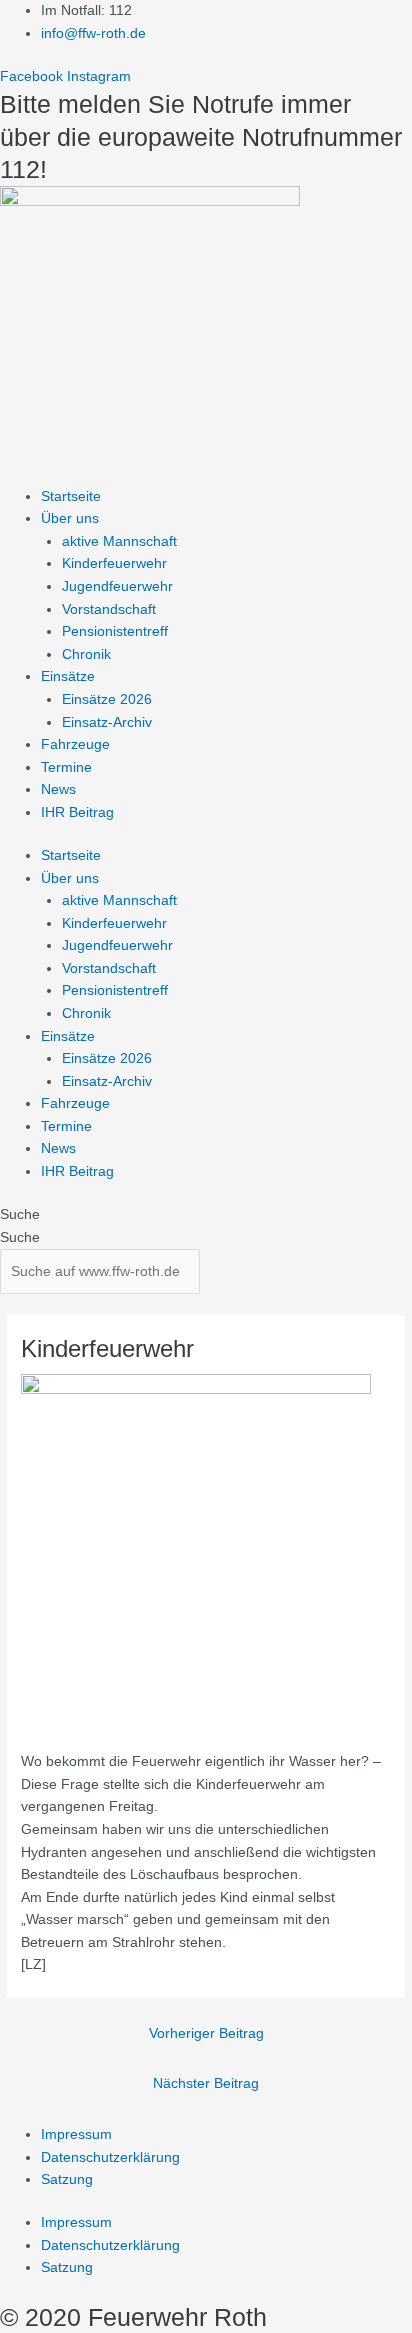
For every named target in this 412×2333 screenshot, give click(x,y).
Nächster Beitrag (206, 2083)
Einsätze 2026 (107, 699)
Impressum (76, 2134)
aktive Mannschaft (119, 541)
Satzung (67, 2179)
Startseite (71, 496)
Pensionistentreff (115, 631)
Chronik (86, 654)
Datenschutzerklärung (110, 2157)
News (58, 789)
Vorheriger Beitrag (206, 2033)
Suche (20, 1214)
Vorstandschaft (109, 609)
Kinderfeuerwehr (114, 563)
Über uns (70, 518)
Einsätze (68, 676)
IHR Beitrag (77, 812)
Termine (66, 767)
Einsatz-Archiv (107, 722)
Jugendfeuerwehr (117, 586)
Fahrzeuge (75, 744)
